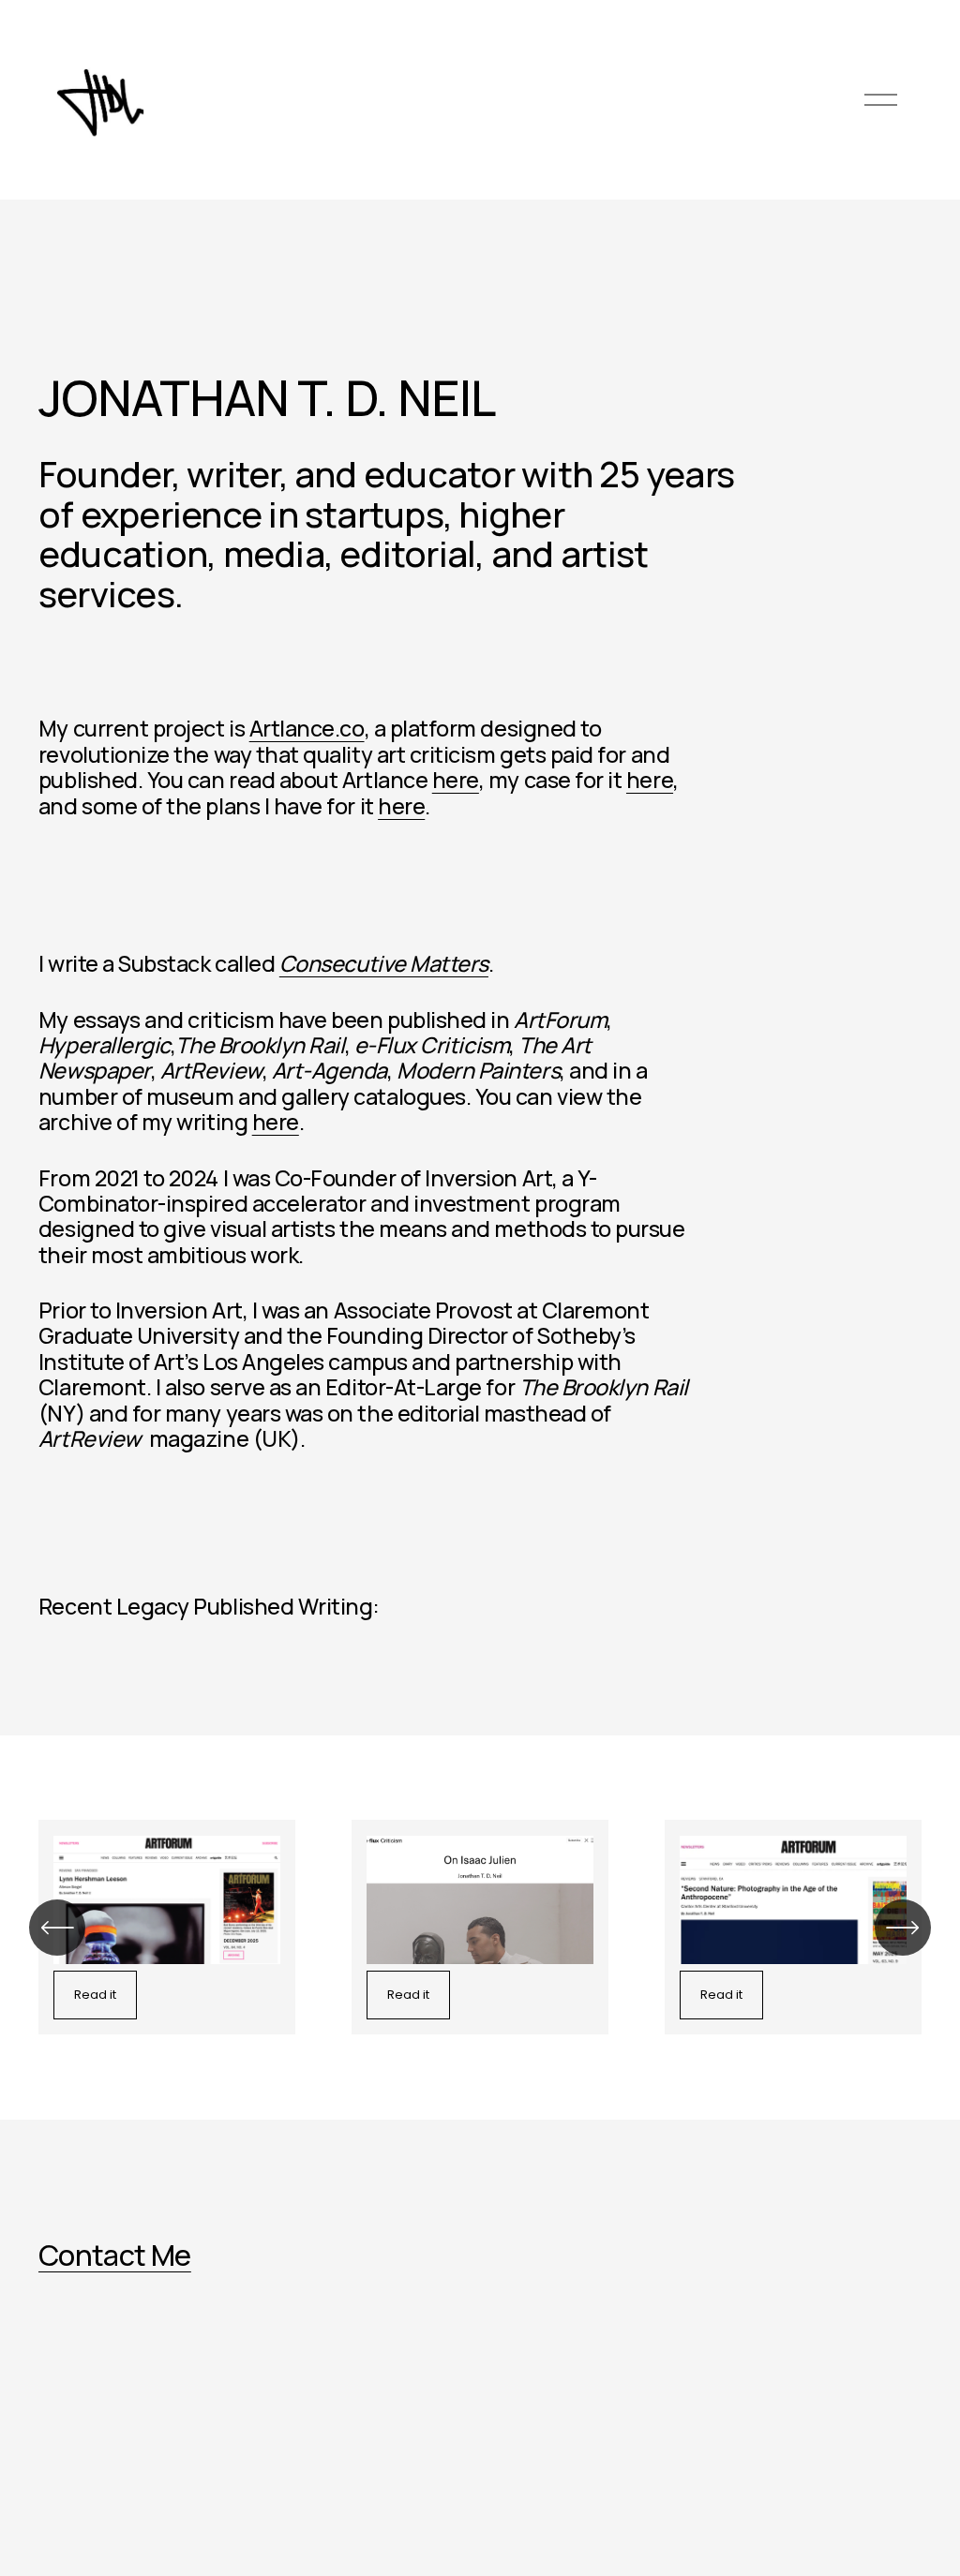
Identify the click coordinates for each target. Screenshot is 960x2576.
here (456, 780)
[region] (480, 1927)
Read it (95, 1995)
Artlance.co (307, 728)
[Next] (903, 1928)
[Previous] (57, 1928)
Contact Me (115, 2255)
